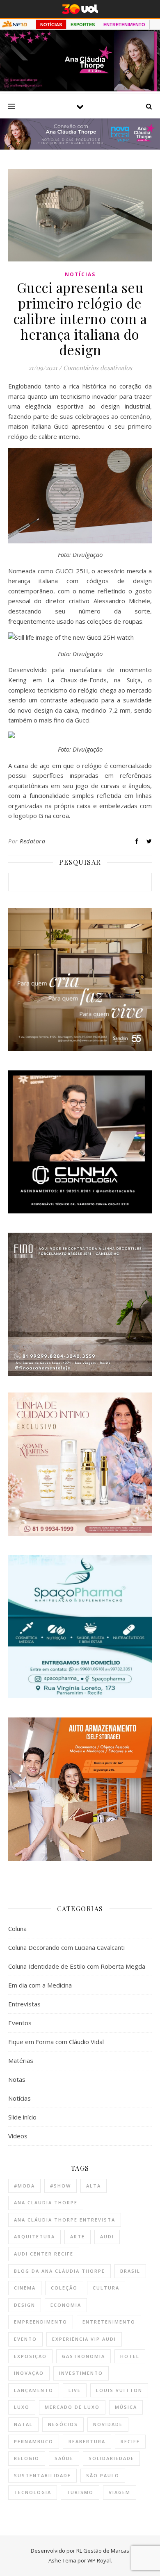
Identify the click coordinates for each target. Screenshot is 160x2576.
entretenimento (109, 2322)
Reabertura (87, 2441)
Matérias (21, 2060)
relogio (27, 2458)
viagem (120, 2492)
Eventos (20, 2023)
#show (61, 2186)
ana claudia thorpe (46, 2202)
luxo (22, 2407)
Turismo (80, 2492)
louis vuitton (119, 2390)
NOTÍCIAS (51, 25)
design (25, 2305)
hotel (130, 2356)
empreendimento (41, 2322)
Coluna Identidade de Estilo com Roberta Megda (77, 1966)
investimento (81, 2373)
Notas (17, 2079)
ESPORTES (83, 25)
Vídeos (18, 2136)
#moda (24, 2186)
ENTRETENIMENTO (124, 25)
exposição (30, 2356)
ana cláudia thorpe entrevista (65, 2220)
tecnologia (33, 2492)
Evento (25, 2339)
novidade (108, 2424)
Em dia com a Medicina (40, 1985)
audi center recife (44, 2254)
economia (66, 2305)
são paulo (103, 2475)
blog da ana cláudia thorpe (59, 2271)
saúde (64, 2458)
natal (23, 2424)
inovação (29, 2373)
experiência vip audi (84, 2339)
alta (94, 2186)
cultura (106, 2288)
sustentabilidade (42, 2475)
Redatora (32, 841)
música (126, 2407)
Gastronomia (83, 2356)
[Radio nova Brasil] (80, 147)
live (75, 2390)
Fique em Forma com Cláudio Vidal (56, 2042)
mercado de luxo (72, 2407)
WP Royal (99, 2560)
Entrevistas (24, 2004)
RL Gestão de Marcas (103, 2551)
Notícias (80, 274)
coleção (64, 2288)
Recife (130, 2441)
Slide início (22, 2117)
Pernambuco (34, 2441)
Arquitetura (34, 2236)
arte (78, 2236)
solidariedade (111, 2458)
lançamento (34, 2390)
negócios (63, 2424)
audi (107, 2236)
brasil (130, 2271)
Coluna (17, 1929)
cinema (25, 2288)
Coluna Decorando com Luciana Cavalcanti (66, 1947)
